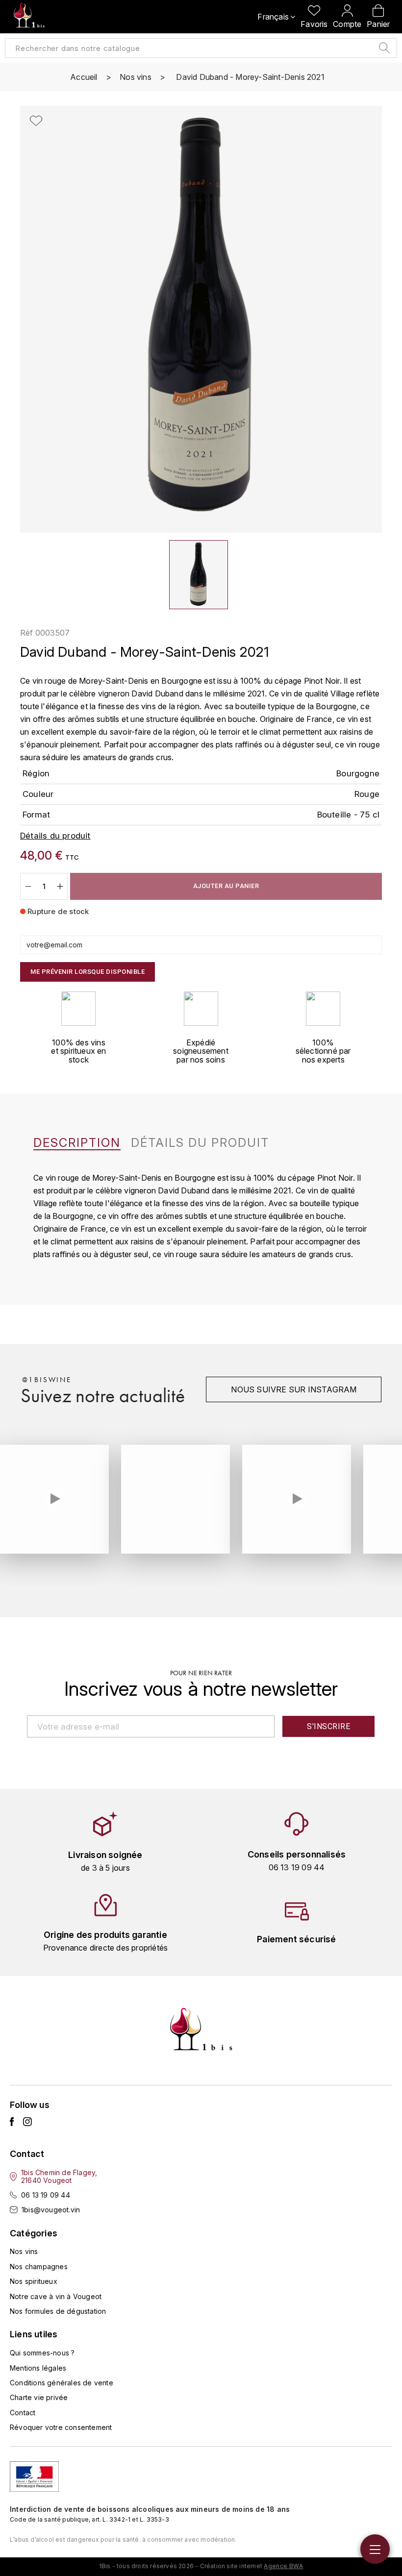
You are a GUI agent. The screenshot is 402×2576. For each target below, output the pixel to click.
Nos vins (24, 2251)
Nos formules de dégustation (58, 2311)
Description (77, 1143)
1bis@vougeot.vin (51, 2210)
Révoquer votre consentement (61, 2427)
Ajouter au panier (226, 886)
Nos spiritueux (34, 2281)
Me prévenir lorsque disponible (88, 972)
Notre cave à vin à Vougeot (56, 2296)
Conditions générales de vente (62, 2383)
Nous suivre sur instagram (294, 1389)
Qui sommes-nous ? (42, 2353)
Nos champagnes (39, 2266)
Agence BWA (283, 2566)
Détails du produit (200, 1143)
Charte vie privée (39, 2397)
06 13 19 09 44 (46, 2195)
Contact (23, 2413)
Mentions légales (38, 2368)
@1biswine (47, 1380)
